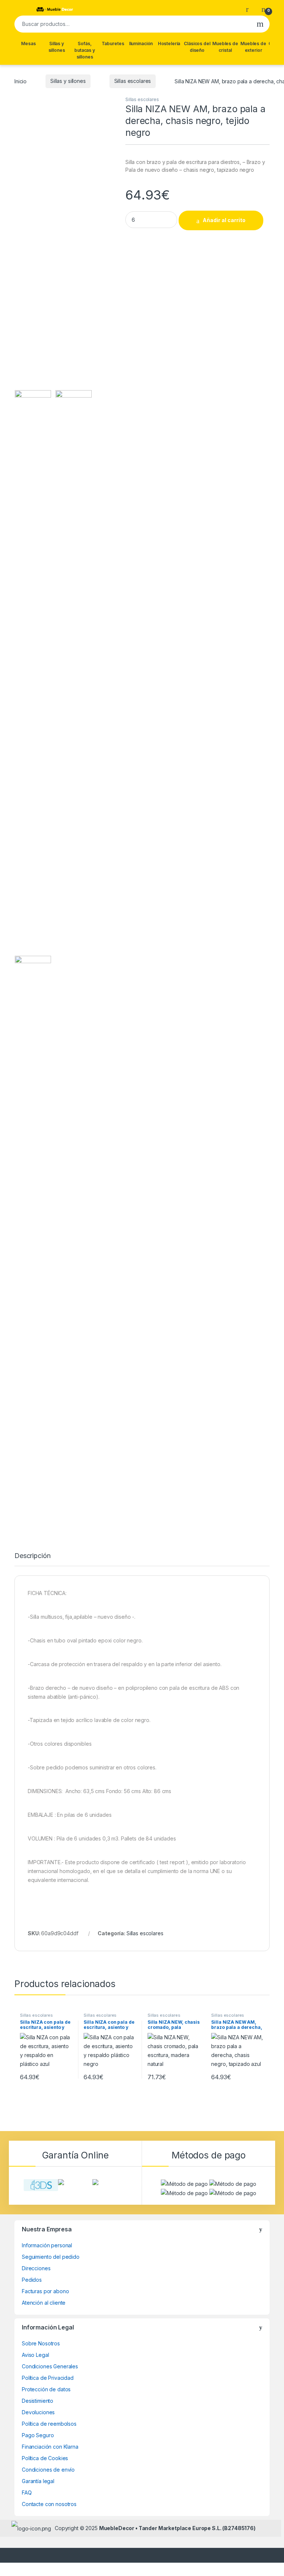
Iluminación (141, 43)
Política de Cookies (45, 2458)
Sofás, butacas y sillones (85, 50)
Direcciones (36, 2268)
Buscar (260, 24)
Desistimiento (38, 2401)
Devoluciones (38, 2412)
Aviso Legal (35, 2355)
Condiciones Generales (50, 2366)
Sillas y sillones (57, 47)
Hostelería (169, 43)
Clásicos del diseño (197, 47)
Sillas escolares (133, 81)
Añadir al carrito (224, 220)
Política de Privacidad (48, 2378)
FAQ (27, 2493)
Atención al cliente (44, 2303)
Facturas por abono (45, 2291)
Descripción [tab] (32, 1556)
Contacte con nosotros (49, 2504)
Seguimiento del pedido (51, 2257)
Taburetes (113, 43)
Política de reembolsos (49, 2424)
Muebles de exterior (253, 47)
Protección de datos (46, 2389)
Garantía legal (38, 2481)
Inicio (21, 81)
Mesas (28, 43)
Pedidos (32, 2280)
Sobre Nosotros (41, 2343)
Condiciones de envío (48, 2470)
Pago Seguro (38, 2435)
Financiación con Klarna (50, 2447)
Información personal (47, 2245)
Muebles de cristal (225, 47)
